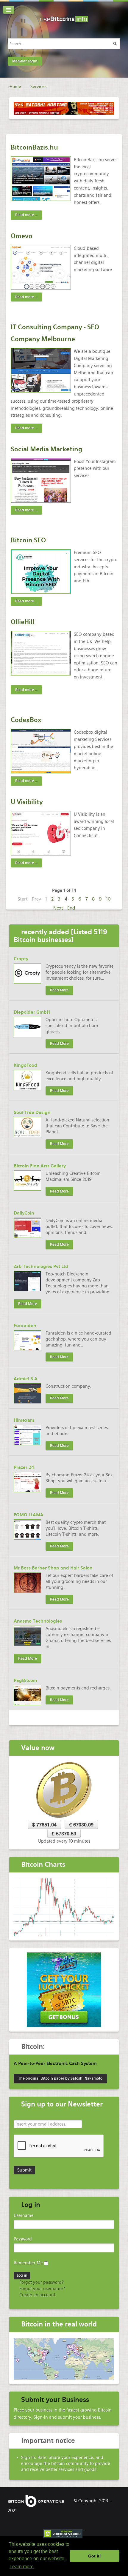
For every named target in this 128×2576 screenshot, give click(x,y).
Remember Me (28, 2263)
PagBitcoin (25, 1681)
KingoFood (25, 1065)
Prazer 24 (24, 1467)
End (71, 908)
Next (58, 908)
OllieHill (22, 622)
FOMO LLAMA (29, 1515)
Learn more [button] (22, 2567)
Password (23, 2239)
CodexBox (26, 720)
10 (108, 899)
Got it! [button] (95, 2556)
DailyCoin (24, 1213)
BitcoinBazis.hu (34, 147)
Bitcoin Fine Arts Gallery (40, 1166)
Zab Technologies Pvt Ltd (41, 1267)
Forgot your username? (42, 2289)
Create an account (37, 2295)
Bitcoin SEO (28, 540)
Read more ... (26, 215)
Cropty (21, 959)
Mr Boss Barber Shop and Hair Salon (53, 1568)
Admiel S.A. (26, 1379)
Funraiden (25, 1326)
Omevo (22, 236)
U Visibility (27, 802)
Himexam (24, 1420)
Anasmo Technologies (38, 1621)
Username (24, 2215)
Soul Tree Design (32, 1112)
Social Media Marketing (46, 449)
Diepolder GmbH (32, 1012)
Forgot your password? (41, 2282)
